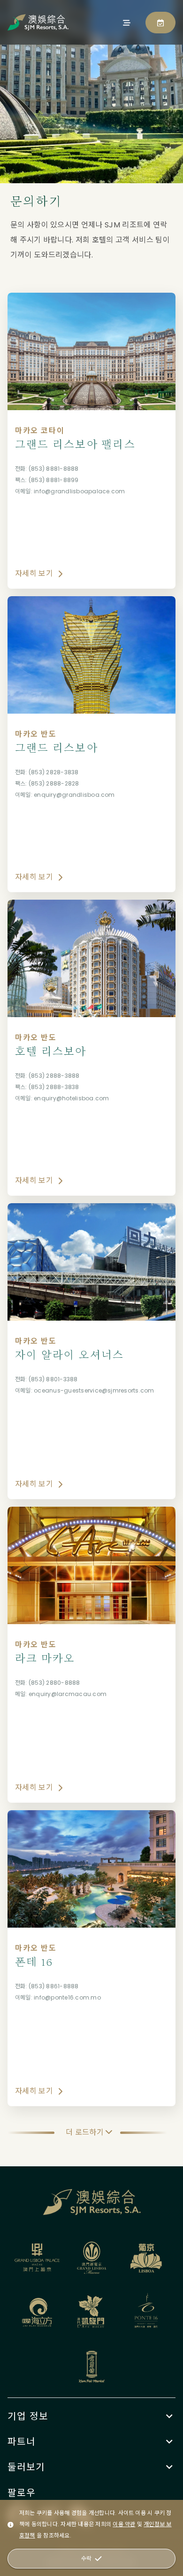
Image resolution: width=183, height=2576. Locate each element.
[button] (91, 2416)
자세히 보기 (34, 573)
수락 (86, 2558)
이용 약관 (124, 2524)
